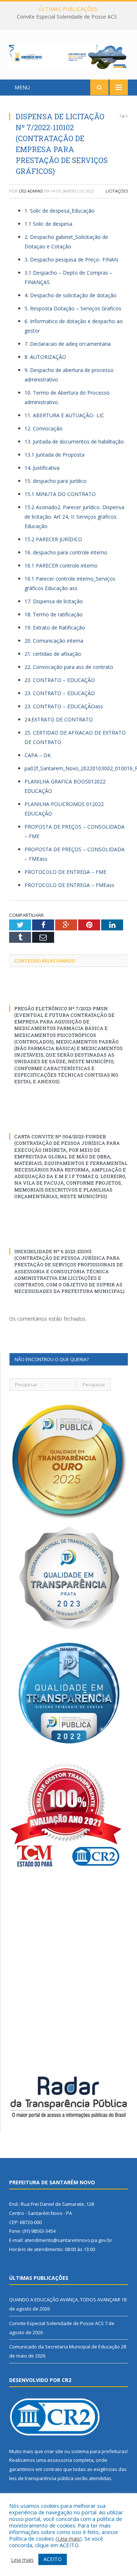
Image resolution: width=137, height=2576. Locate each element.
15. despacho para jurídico (56, 481)
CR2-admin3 (31, 191)
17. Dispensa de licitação (54, 601)
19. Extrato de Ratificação (55, 627)
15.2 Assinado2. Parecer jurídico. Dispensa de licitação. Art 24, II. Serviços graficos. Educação (74, 517)
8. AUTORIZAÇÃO (45, 357)
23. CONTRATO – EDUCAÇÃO (60, 680)
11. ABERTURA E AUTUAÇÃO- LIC (64, 415)
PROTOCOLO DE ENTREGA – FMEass (69, 885)
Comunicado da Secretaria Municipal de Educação (64, 2347)
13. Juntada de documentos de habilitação (74, 441)
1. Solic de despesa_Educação (60, 211)
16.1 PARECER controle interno (61, 565)
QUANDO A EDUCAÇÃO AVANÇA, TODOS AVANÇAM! (65, 2300)
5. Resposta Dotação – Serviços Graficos (73, 308)
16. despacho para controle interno (66, 552)
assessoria (60, 2460)
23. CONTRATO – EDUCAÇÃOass (64, 706)
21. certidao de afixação (53, 654)
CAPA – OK (38, 755)
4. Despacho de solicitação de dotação (71, 295)
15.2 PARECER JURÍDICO (53, 539)
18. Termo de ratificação (54, 614)
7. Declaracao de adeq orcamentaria (68, 344)
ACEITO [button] (53, 2559)
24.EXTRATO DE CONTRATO (59, 719)
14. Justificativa (42, 468)
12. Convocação (43, 428)
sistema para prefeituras (99, 2451)
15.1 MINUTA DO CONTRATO (60, 494)
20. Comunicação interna (54, 641)
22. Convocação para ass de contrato (69, 667)
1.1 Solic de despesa (48, 224)
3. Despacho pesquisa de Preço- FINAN (71, 259)
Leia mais (69, 2538)
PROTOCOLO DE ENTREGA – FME (65, 872)
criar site (54, 2451)
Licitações (117, 191)
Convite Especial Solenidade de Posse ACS (67, 17)
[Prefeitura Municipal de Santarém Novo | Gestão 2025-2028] (68, 56)
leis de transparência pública (41, 2478)
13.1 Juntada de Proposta (54, 455)
